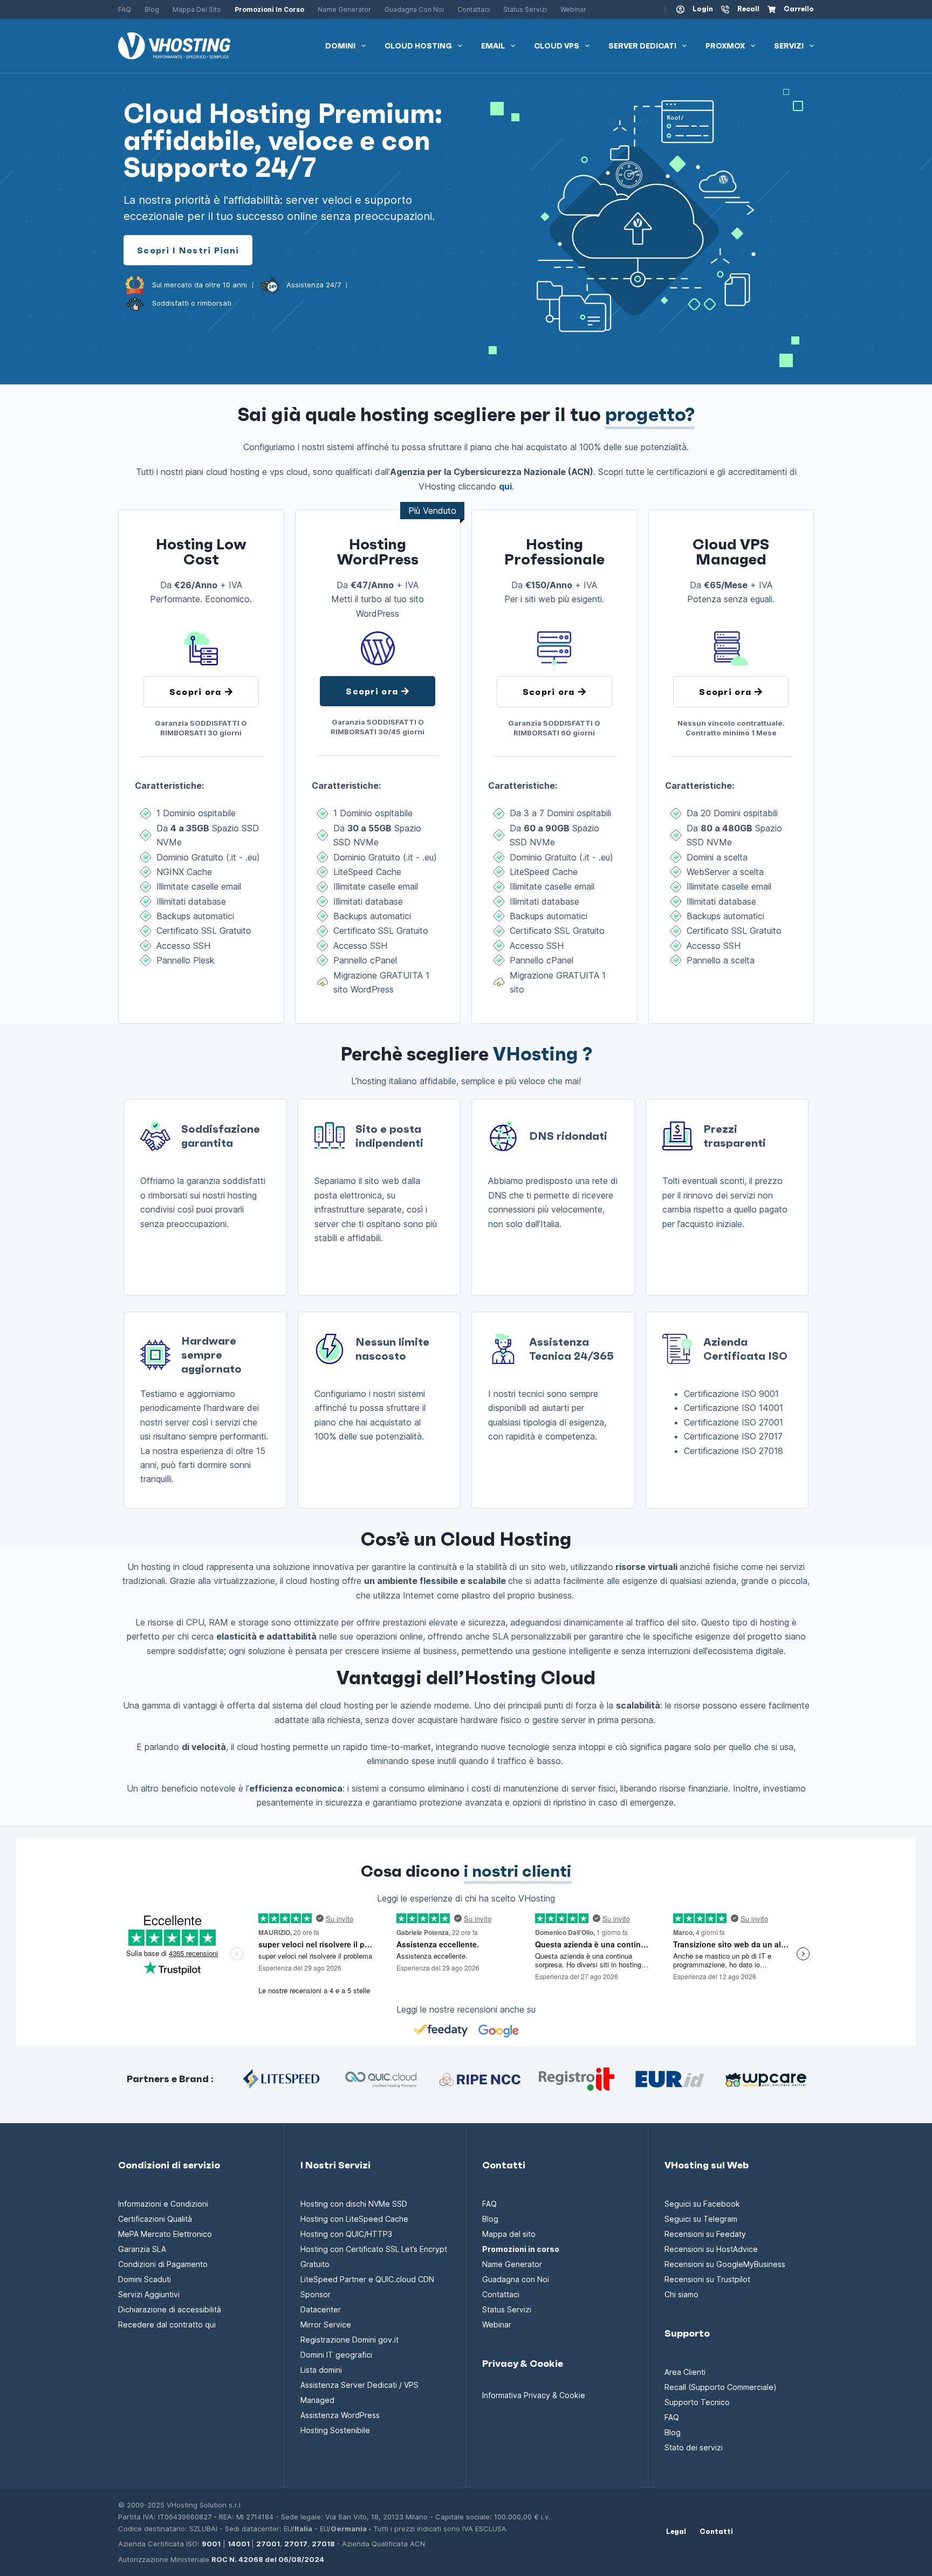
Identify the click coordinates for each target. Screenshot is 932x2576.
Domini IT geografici (336, 2355)
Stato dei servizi (694, 2447)
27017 (296, 2544)
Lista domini (321, 2370)
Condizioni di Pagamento (163, 2264)
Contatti (716, 2532)
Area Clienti (685, 2372)
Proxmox (725, 46)
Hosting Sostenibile (335, 2430)
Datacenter (321, 2309)
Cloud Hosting (418, 46)
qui (505, 486)
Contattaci (474, 9)
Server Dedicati (642, 46)
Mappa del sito (197, 9)
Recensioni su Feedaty (705, 2234)
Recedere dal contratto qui (167, 2324)
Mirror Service (326, 2324)
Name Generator (344, 9)
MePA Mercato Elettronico (165, 2234)
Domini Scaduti (145, 2279)
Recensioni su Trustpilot (707, 2279)
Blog (152, 9)
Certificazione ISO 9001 (731, 1394)
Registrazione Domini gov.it (349, 2340)
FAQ (125, 9)
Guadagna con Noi (414, 9)
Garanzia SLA (142, 2249)
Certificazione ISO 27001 (734, 1422)
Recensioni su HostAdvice (711, 2249)
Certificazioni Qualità (155, 2219)
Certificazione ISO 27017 (733, 1436)
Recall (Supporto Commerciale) (721, 2387)
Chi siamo (681, 2294)
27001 (268, 2544)
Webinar (573, 9)
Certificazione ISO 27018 (734, 1451)
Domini (340, 46)
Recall (748, 9)
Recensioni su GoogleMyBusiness (725, 2264)
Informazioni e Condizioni (163, 2204)
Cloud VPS (557, 46)
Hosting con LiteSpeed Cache (354, 2219)
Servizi (789, 46)
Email (493, 46)
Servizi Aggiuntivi (149, 2294)
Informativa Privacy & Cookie (534, 2395)
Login (703, 9)
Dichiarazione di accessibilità (170, 2309)
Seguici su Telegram (701, 2219)
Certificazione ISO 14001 (734, 1408)
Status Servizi (525, 9)
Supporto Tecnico (697, 2402)
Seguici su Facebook (702, 2204)
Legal (676, 2532)
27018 (323, 2544)
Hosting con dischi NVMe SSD (354, 2204)
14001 (239, 2544)
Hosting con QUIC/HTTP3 (346, 2234)
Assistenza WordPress (340, 2415)
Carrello (799, 9)
